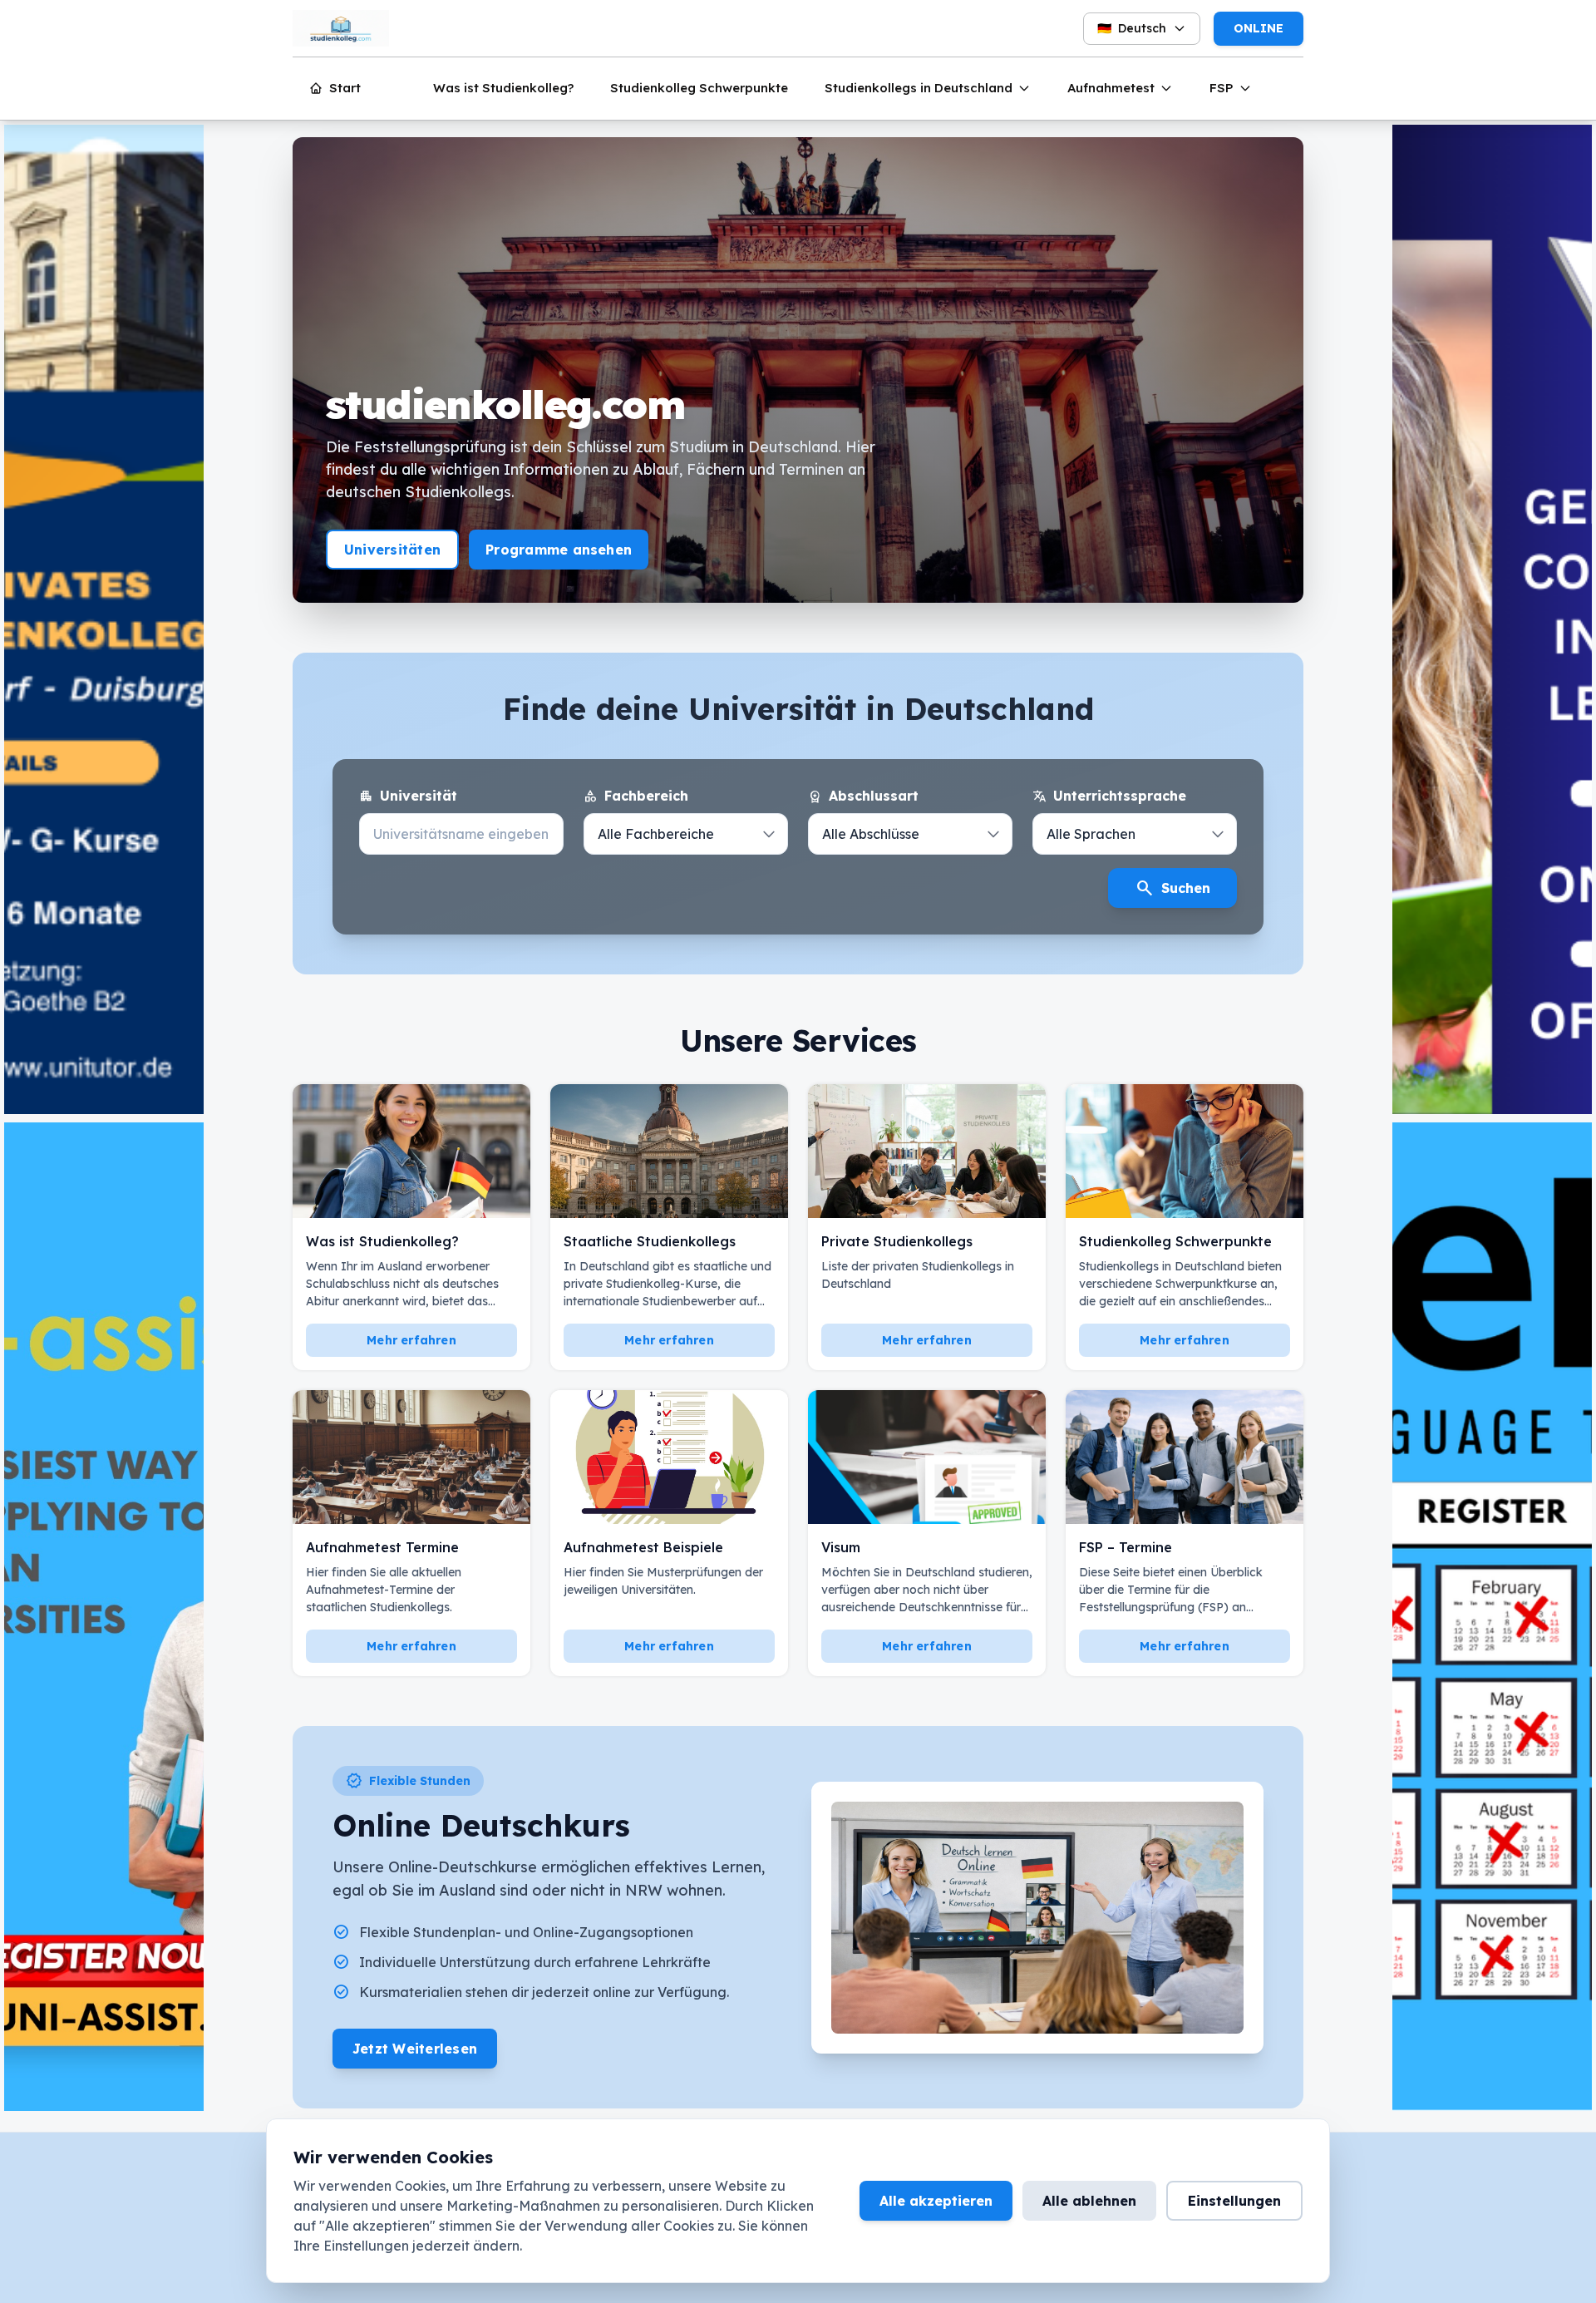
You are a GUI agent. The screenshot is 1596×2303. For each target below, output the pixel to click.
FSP (1222, 88)
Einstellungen (1234, 2201)
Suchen (1172, 888)
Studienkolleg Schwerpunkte (699, 88)
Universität (408, 796)
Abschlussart (863, 796)
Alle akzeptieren (936, 2201)
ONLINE (1259, 28)
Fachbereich (636, 796)
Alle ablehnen (1089, 2201)
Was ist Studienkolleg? (503, 88)
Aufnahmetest (1111, 88)
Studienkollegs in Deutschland (919, 88)
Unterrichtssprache (1109, 796)
